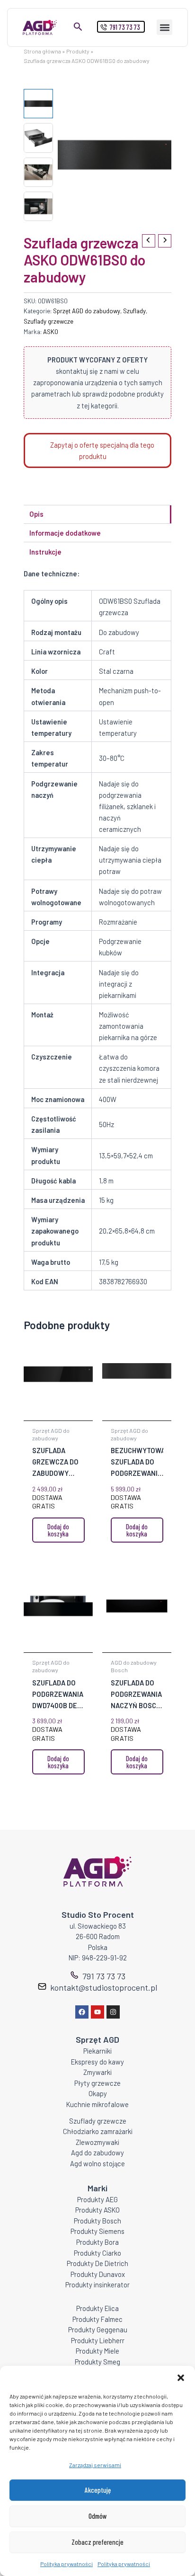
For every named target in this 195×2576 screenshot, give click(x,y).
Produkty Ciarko (97, 2253)
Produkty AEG (97, 2199)
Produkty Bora (97, 2242)
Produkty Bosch (97, 2221)
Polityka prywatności (66, 2564)
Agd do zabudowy (97, 2153)
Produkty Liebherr (98, 2340)
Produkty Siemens (97, 2231)
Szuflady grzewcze (49, 321)
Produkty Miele (97, 2351)
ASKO (51, 332)
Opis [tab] (36, 514)
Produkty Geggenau (98, 2329)
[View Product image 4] (38, 206)
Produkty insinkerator (97, 2285)
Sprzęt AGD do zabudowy (87, 311)
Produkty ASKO (97, 2210)
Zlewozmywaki (97, 2142)
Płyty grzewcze (97, 2083)
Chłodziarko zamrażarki (98, 2131)
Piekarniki (97, 2051)
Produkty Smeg (97, 2362)
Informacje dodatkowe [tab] (65, 533)
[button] (181, 2378)
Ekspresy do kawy (97, 2062)
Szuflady (134, 311)
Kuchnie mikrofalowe (97, 2104)
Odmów (98, 2516)
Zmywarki (97, 2072)
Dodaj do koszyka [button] (58, 1530)
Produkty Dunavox (98, 2274)
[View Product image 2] (38, 138)
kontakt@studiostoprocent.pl (104, 1987)
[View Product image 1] (38, 104)
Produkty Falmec (97, 2319)
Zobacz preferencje (97, 2542)
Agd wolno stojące (97, 2163)
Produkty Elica (97, 2308)
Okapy (98, 2093)
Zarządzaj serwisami (95, 2465)
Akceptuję (98, 2490)
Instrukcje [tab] (45, 552)
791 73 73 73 (104, 1976)
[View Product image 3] (38, 172)
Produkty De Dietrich (97, 2263)
